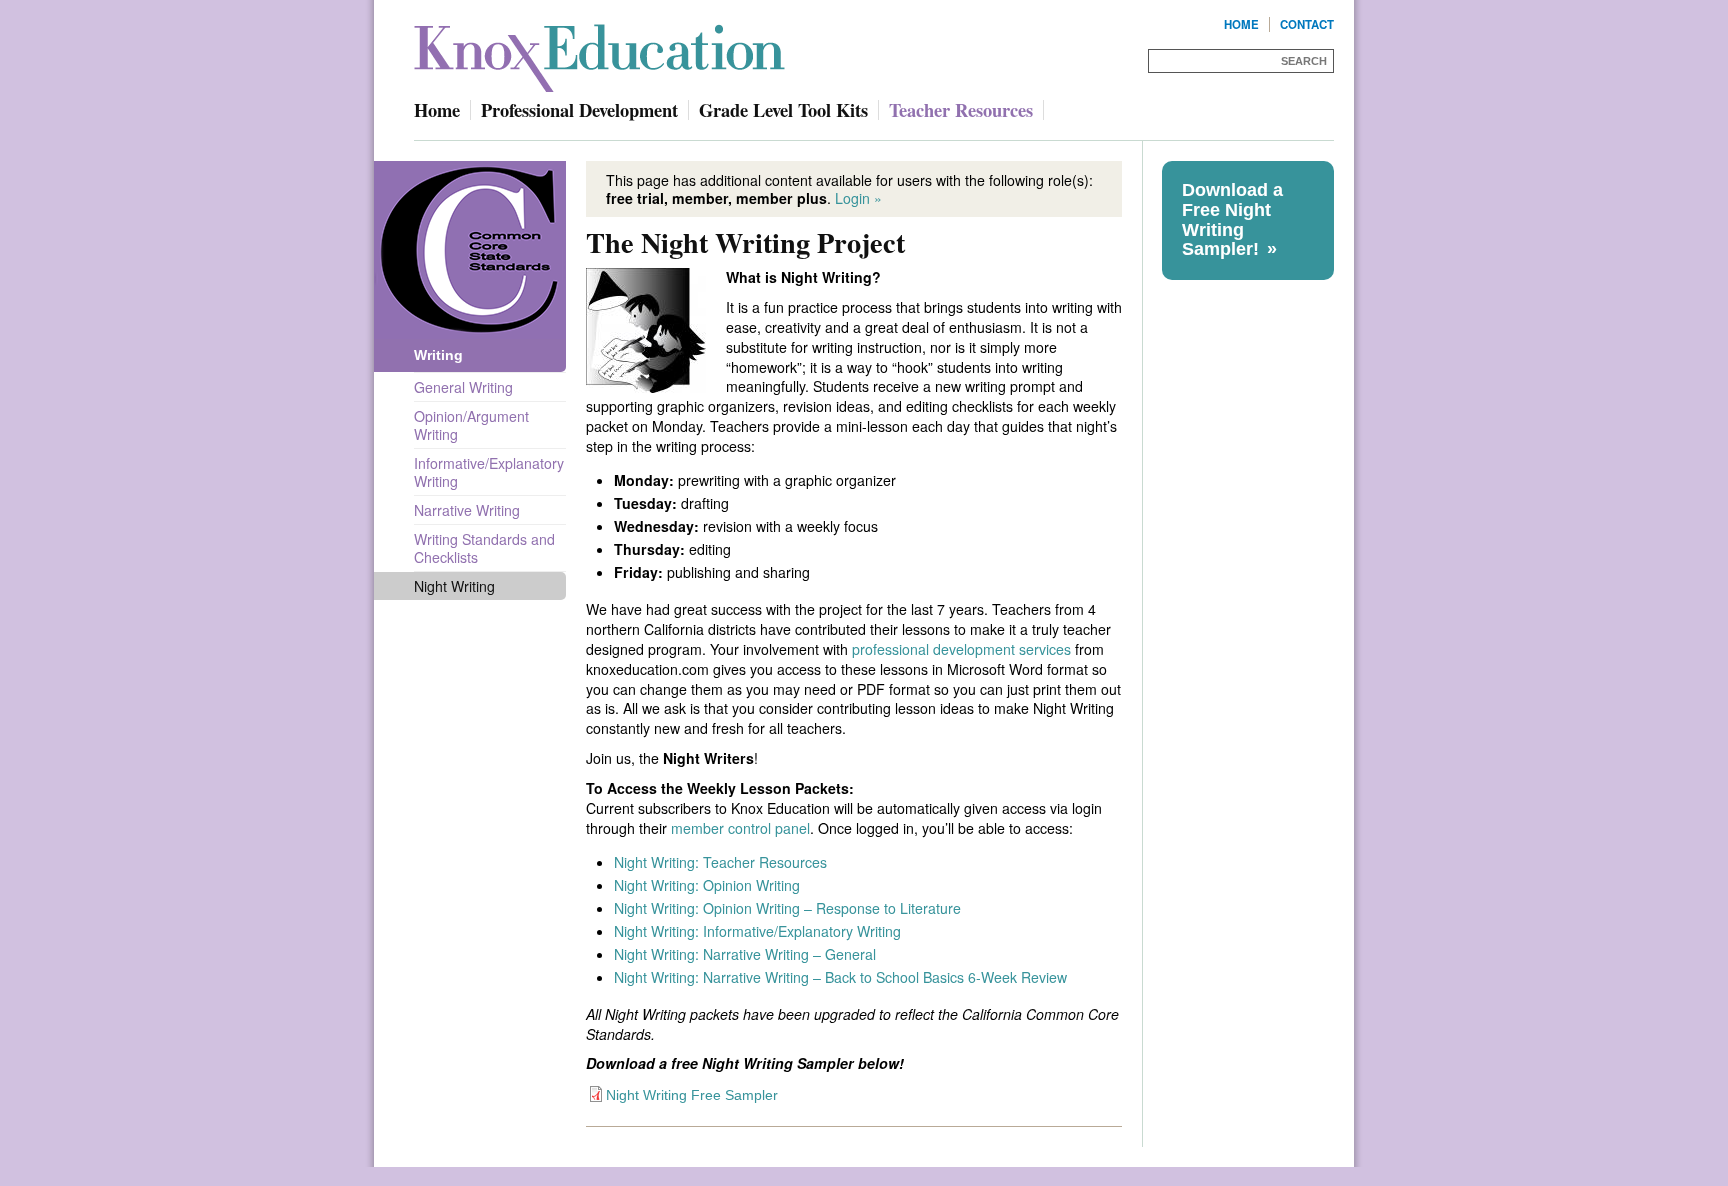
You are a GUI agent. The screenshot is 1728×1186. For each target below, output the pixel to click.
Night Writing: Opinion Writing (707, 885)
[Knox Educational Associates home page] (604, 50)
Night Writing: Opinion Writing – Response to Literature (787, 908)
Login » (858, 198)
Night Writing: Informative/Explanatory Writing (757, 931)
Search (1304, 61)
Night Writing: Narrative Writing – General (745, 954)
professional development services (961, 649)
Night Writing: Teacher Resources (720, 862)
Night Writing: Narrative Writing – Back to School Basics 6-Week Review (840, 977)
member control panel (740, 828)
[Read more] (646, 330)
